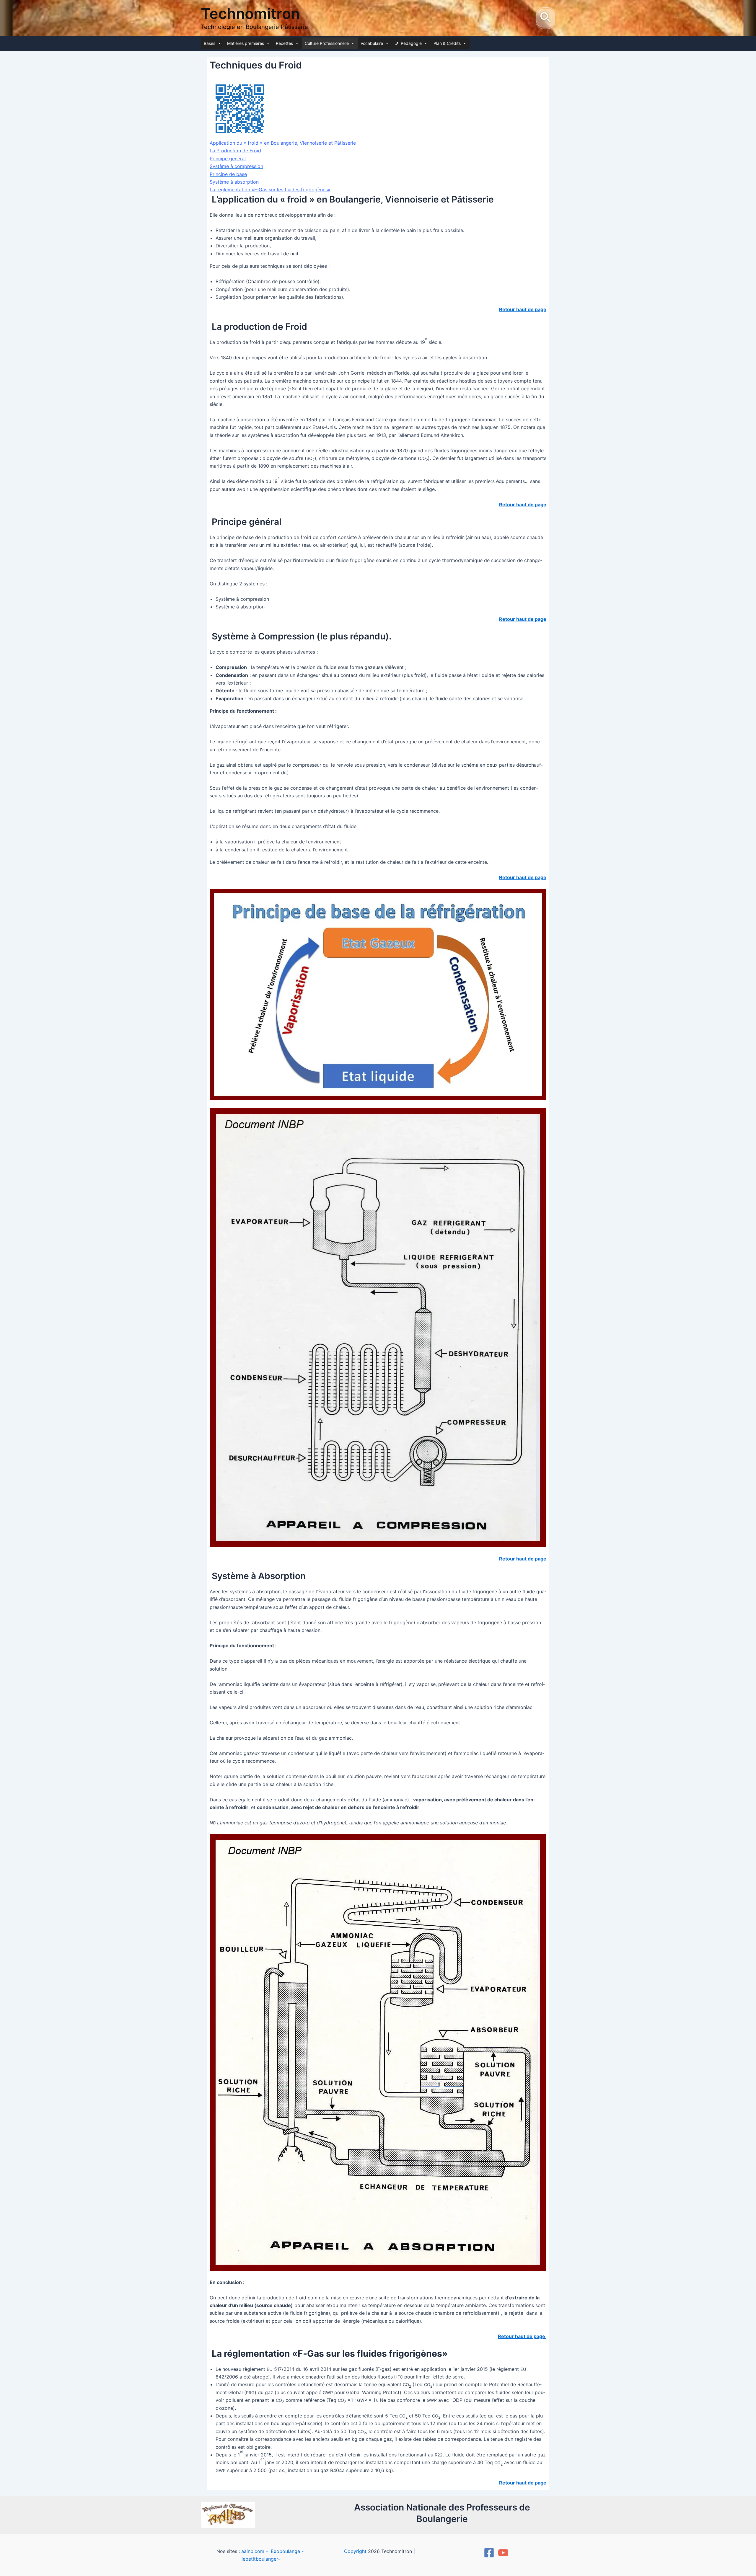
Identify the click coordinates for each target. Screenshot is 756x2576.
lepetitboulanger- (261, 2559)
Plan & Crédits (447, 43)
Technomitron (250, 14)
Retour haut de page (523, 877)
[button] (545, 18)
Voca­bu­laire (372, 43)
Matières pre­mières (246, 43)
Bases (210, 43)
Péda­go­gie (411, 43)
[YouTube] (503, 2553)
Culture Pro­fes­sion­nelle (327, 43)
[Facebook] (489, 2553)
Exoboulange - (287, 2551)
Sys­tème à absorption (234, 182)
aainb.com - (255, 2551)
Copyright (355, 2551)
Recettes (284, 43)
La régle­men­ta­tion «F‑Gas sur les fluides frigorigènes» (270, 190)
